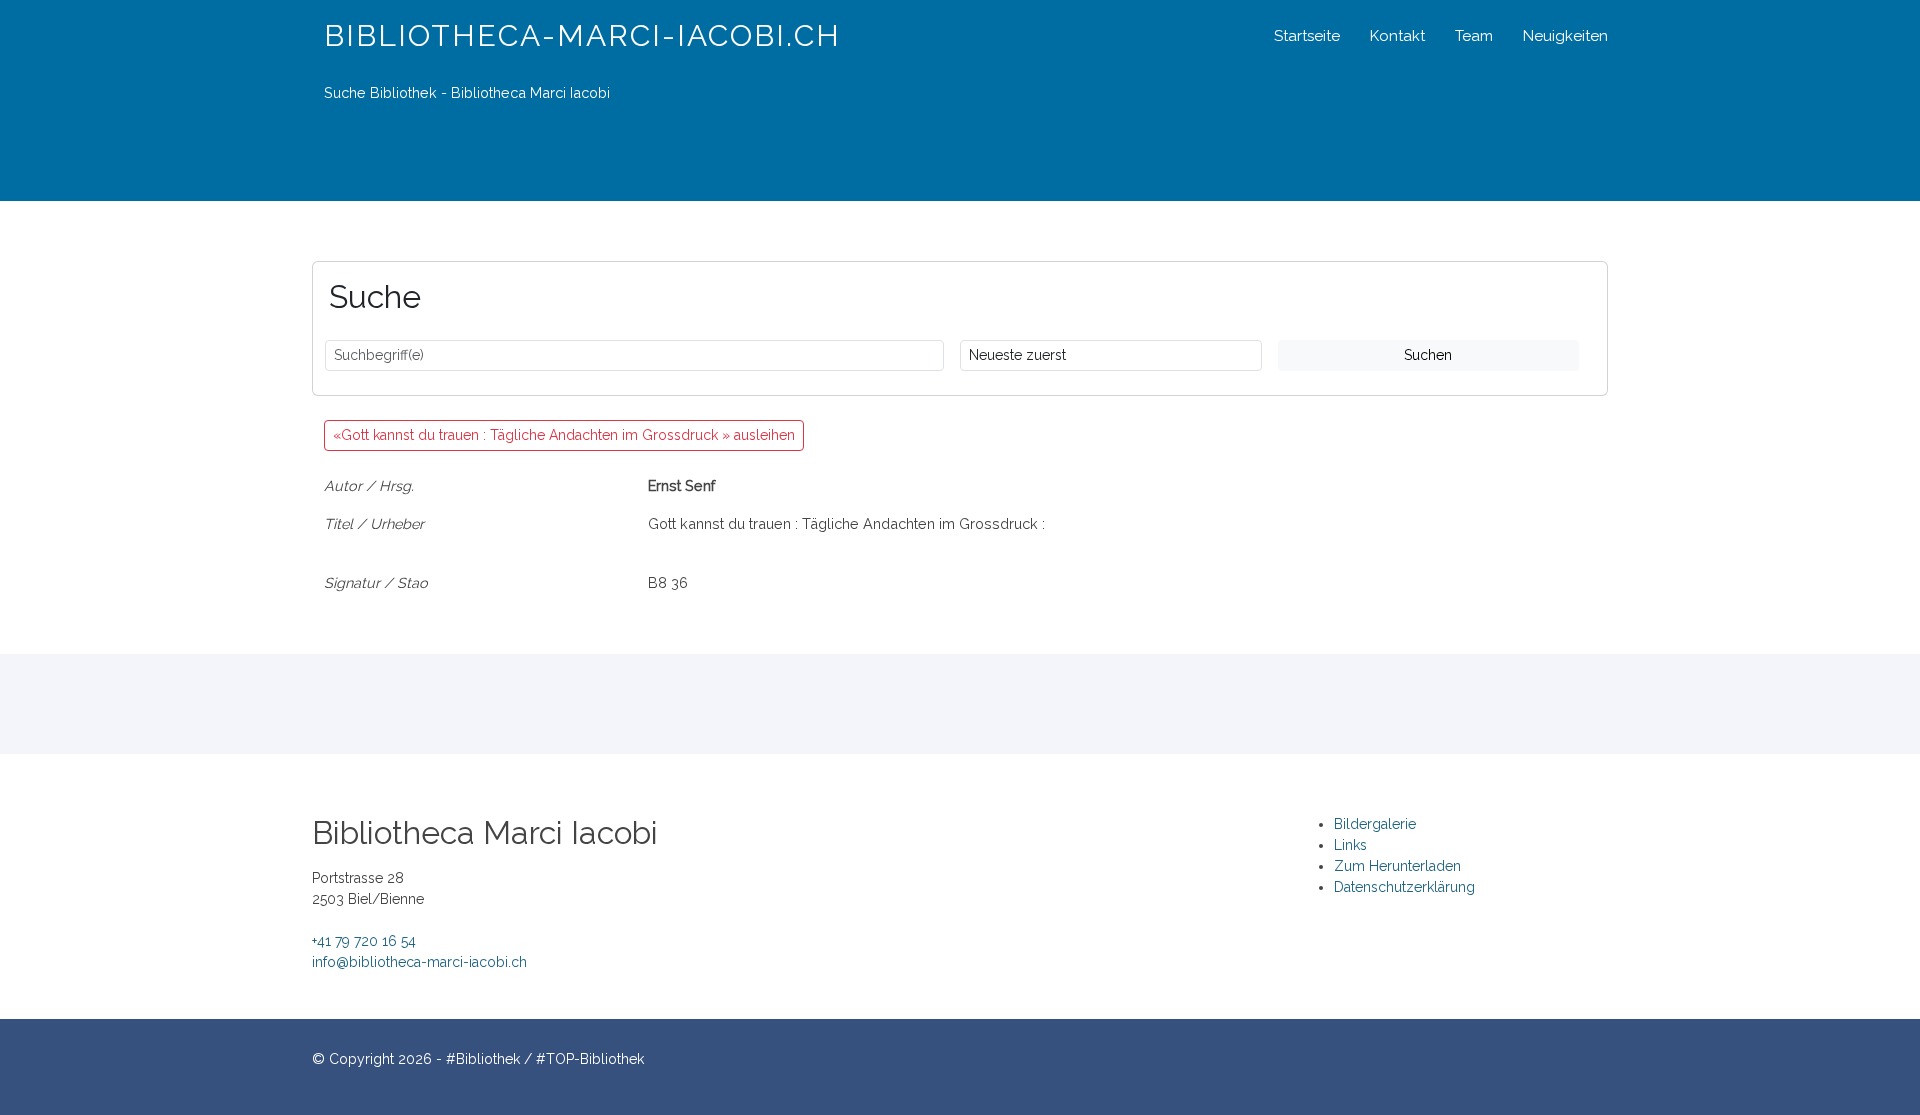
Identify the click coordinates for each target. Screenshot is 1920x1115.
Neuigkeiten (1565, 36)
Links (1350, 845)
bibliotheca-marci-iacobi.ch (582, 35)
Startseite (1307, 36)
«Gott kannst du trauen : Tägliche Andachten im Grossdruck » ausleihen (564, 435)
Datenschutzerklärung (1404, 887)
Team (1474, 36)
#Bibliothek (483, 1059)
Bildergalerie (1375, 824)
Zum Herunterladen (1397, 866)
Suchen (1428, 355)
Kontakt (1397, 36)
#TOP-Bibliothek (590, 1059)
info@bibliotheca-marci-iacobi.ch (419, 962)
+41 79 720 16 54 (364, 941)
